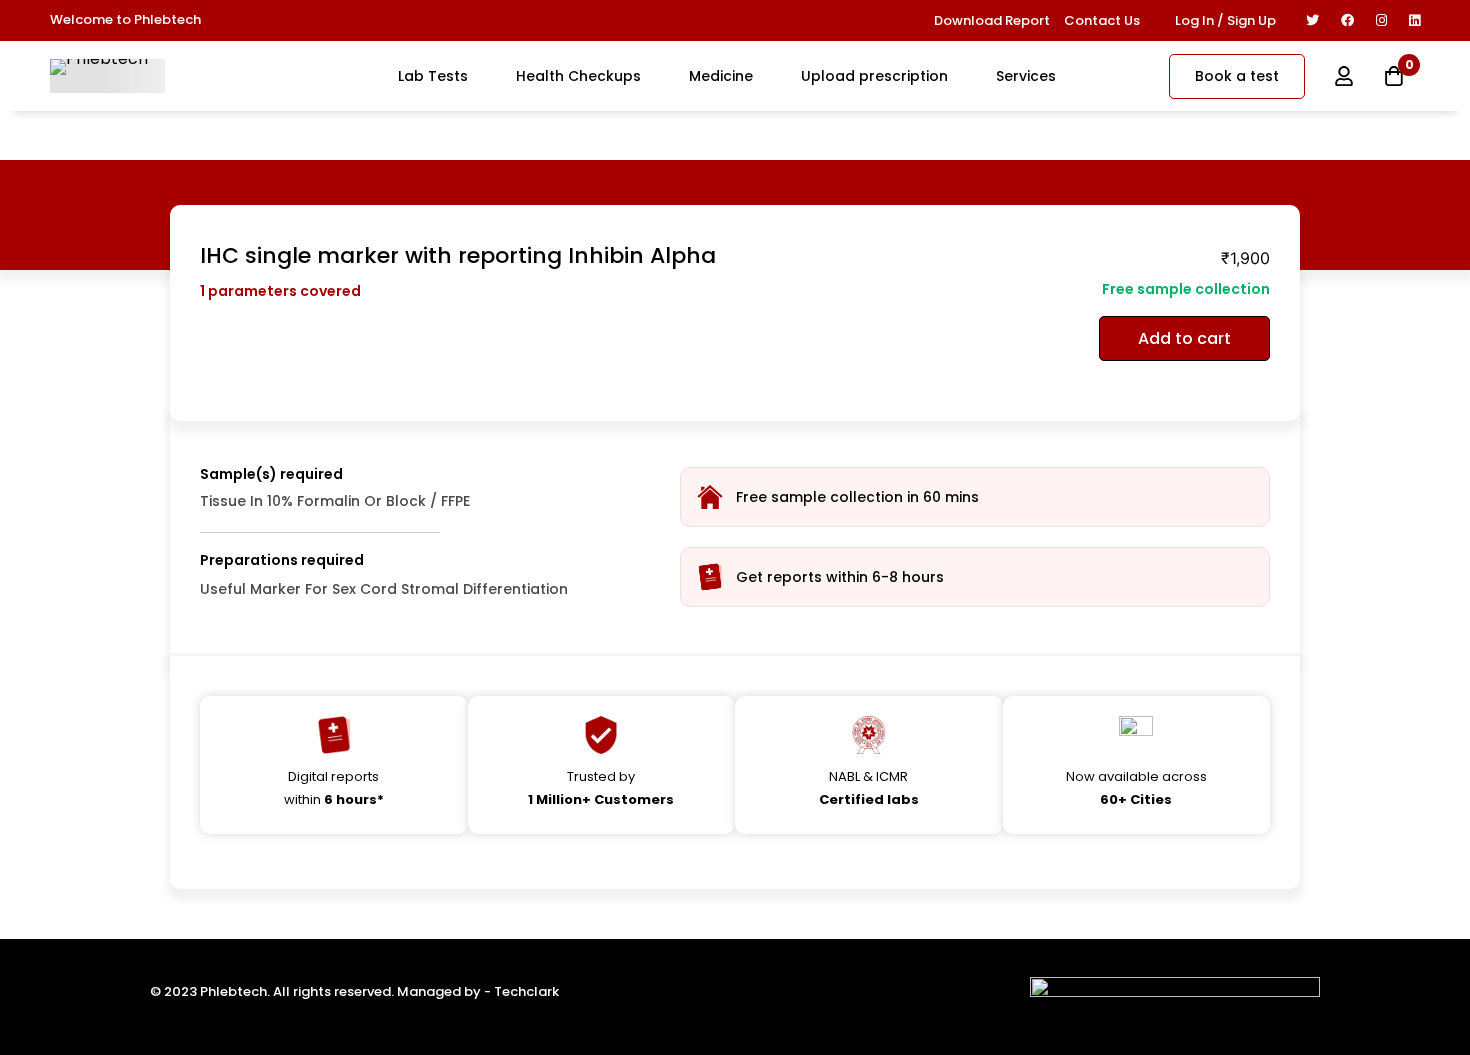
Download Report (992, 20)
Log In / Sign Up (1225, 20)
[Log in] (1344, 76)
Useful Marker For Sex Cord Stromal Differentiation (384, 589)
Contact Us (1102, 20)
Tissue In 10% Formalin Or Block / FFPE (335, 501)
